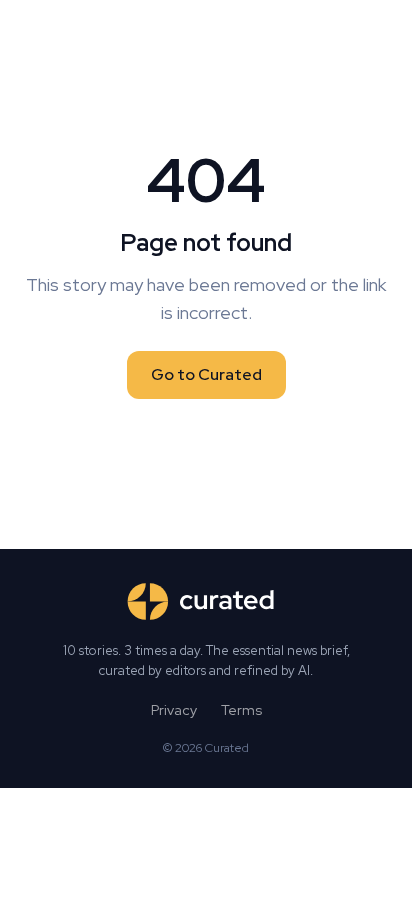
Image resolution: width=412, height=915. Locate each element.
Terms (241, 710)
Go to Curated (206, 374)
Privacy (174, 710)
